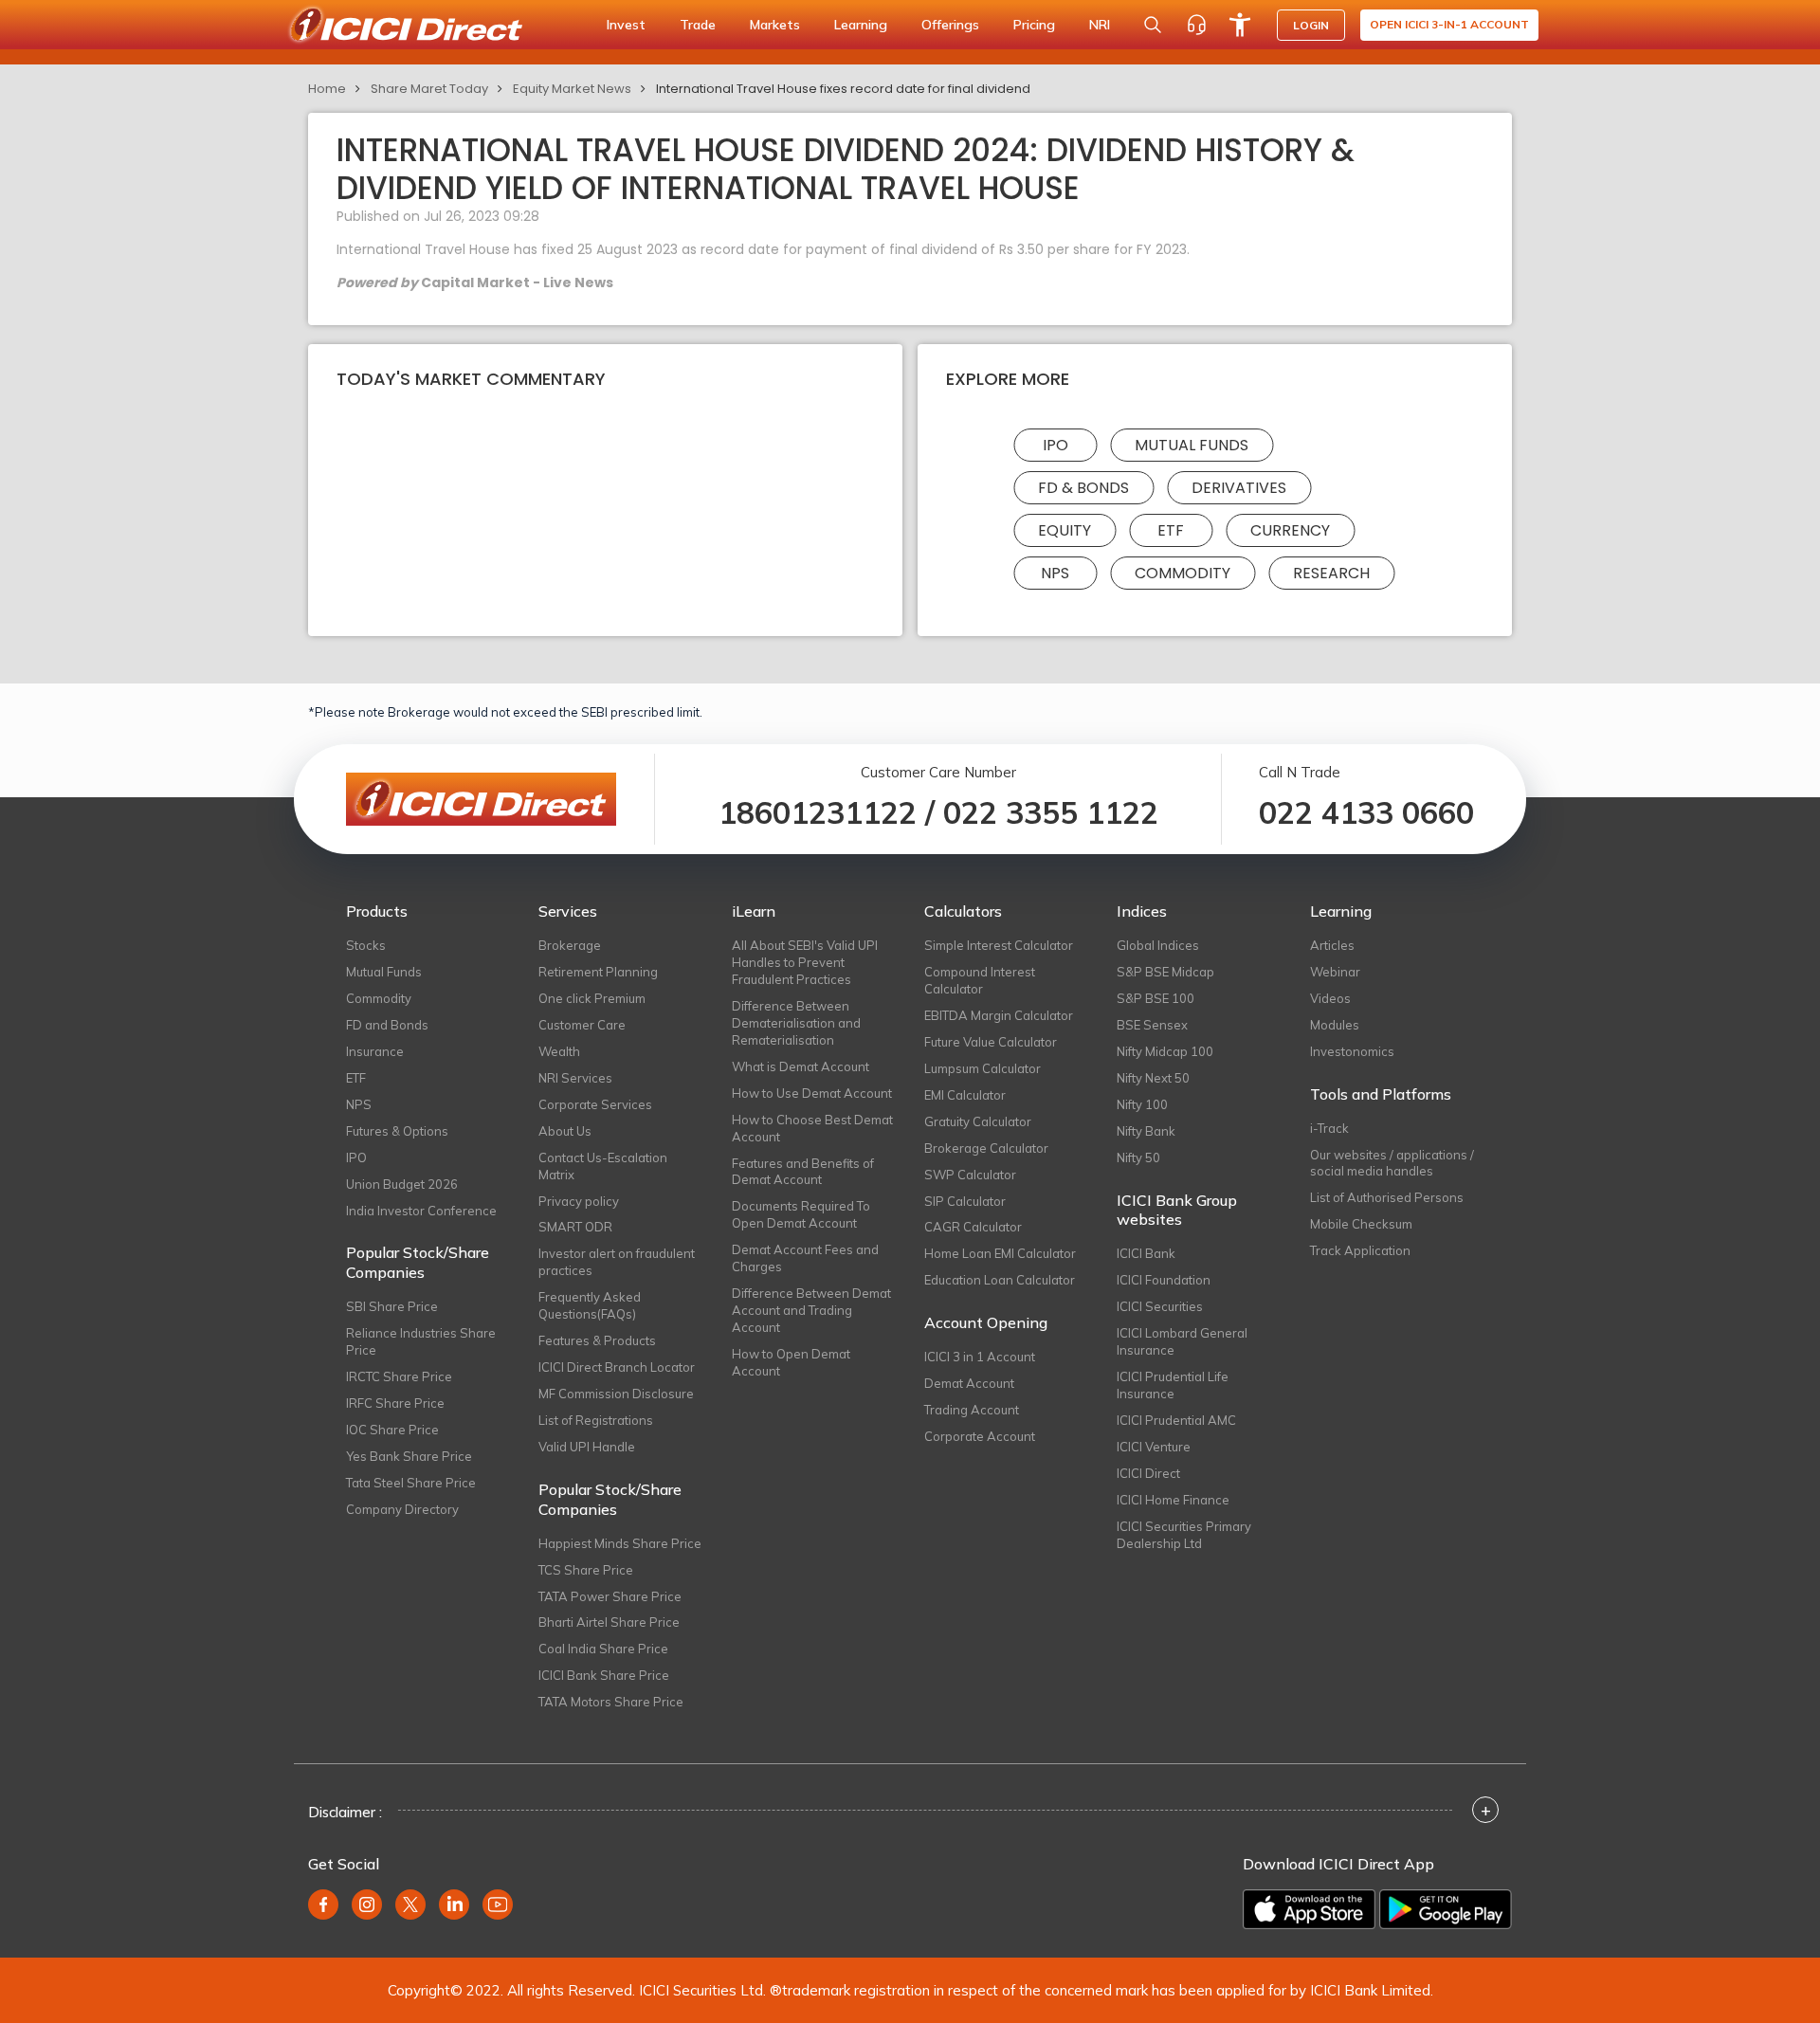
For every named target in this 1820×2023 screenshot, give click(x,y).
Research (1331, 573)
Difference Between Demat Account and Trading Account (811, 1310)
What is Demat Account (801, 1066)
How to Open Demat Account (791, 1362)
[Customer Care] (1196, 25)
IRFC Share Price (395, 1403)
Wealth (559, 1051)
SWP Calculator (970, 1175)
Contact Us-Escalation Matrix (603, 1166)
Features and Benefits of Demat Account (803, 1172)
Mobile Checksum (1361, 1224)
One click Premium (592, 998)
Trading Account (972, 1410)
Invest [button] (626, 25)
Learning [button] (861, 25)
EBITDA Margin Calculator (999, 1015)
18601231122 (818, 812)
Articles (1332, 945)
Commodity (1183, 573)
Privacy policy (579, 1201)
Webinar (1335, 972)
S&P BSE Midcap (1165, 972)
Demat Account (969, 1383)
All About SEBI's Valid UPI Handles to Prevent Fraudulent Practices (805, 962)
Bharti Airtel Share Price (609, 1622)
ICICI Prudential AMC (1176, 1420)
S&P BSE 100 (1156, 998)
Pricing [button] (1034, 25)
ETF (1171, 530)
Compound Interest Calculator (980, 980)
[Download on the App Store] (1309, 1909)
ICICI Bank (1146, 1253)
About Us (565, 1131)
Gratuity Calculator (978, 1121)
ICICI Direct (1148, 1473)
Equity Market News (572, 89)
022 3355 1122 (1051, 812)
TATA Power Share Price (610, 1596)
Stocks (366, 945)
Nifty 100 (1142, 1104)
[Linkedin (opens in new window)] (454, 1905)
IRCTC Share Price (399, 1376)
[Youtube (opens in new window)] (498, 1905)
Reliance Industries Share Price (421, 1341)
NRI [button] (1100, 25)
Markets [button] (775, 25)
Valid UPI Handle (587, 1447)
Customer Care (582, 1025)
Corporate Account (980, 1436)
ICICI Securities (1160, 1306)
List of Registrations (596, 1420)
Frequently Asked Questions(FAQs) (590, 1305)
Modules (1335, 1025)
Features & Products (597, 1340)
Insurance (375, 1051)
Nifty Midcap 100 (1165, 1051)
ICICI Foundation (1164, 1280)
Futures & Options (397, 1131)
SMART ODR (575, 1227)
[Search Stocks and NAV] (1153, 25)
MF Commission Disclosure (616, 1394)
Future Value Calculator (991, 1042)
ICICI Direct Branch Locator (617, 1367)
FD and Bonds (387, 1025)
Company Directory (402, 1509)
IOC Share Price (392, 1430)
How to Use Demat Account (812, 1093)
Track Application (1360, 1250)
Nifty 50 (1138, 1157)
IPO (1056, 445)
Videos (1330, 998)
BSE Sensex (1152, 1025)
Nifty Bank (1146, 1131)
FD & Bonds (1083, 488)
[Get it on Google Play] (1446, 1909)
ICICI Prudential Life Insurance (1173, 1385)
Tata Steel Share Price (411, 1483)
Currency (1290, 530)
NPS (1055, 573)
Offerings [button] (950, 25)
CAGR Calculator (973, 1227)
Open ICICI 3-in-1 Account (1449, 24)
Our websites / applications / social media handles (1392, 1163)
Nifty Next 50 (1153, 1078)
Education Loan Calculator (1000, 1280)
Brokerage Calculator (986, 1148)
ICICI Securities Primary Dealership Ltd (1184, 1535)
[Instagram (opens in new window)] (367, 1905)
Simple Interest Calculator (999, 945)
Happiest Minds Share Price (620, 1543)
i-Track (1329, 1128)
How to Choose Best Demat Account (812, 1128)
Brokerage (570, 945)
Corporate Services (595, 1104)
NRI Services (575, 1078)
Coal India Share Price (603, 1649)
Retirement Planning (598, 972)
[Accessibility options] (1240, 25)
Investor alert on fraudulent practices (617, 1262)
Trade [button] (698, 25)
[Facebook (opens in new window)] (323, 1905)
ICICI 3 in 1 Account (980, 1357)
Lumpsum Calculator (983, 1068)
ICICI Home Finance (1173, 1500)
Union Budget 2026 (402, 1184)
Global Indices (1158, 945)
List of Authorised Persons (1387, 1197)
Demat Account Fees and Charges (805, 1258)
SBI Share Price (392, 1306)
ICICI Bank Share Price (604, 1675)
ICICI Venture (1154, 1447)
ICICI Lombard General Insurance (1182, 1341)
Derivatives (1239, 488)
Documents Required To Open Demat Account (801, 1214)
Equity (1065, 530)
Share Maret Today (429, 89)
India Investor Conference (421, 1211)
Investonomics (1352, 1051)
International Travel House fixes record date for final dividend (843, 89)
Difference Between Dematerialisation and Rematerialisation (796, 1023)
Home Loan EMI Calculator (1000, 1253)
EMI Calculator (965, 1095)
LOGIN (1311, 25)
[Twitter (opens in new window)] (410, 1905)
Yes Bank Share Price (409, 1456)
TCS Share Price (586, 1570)
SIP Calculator (965, 1201)
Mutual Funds (1192, 445)
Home (327, 89)
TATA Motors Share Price (611, 1702)
